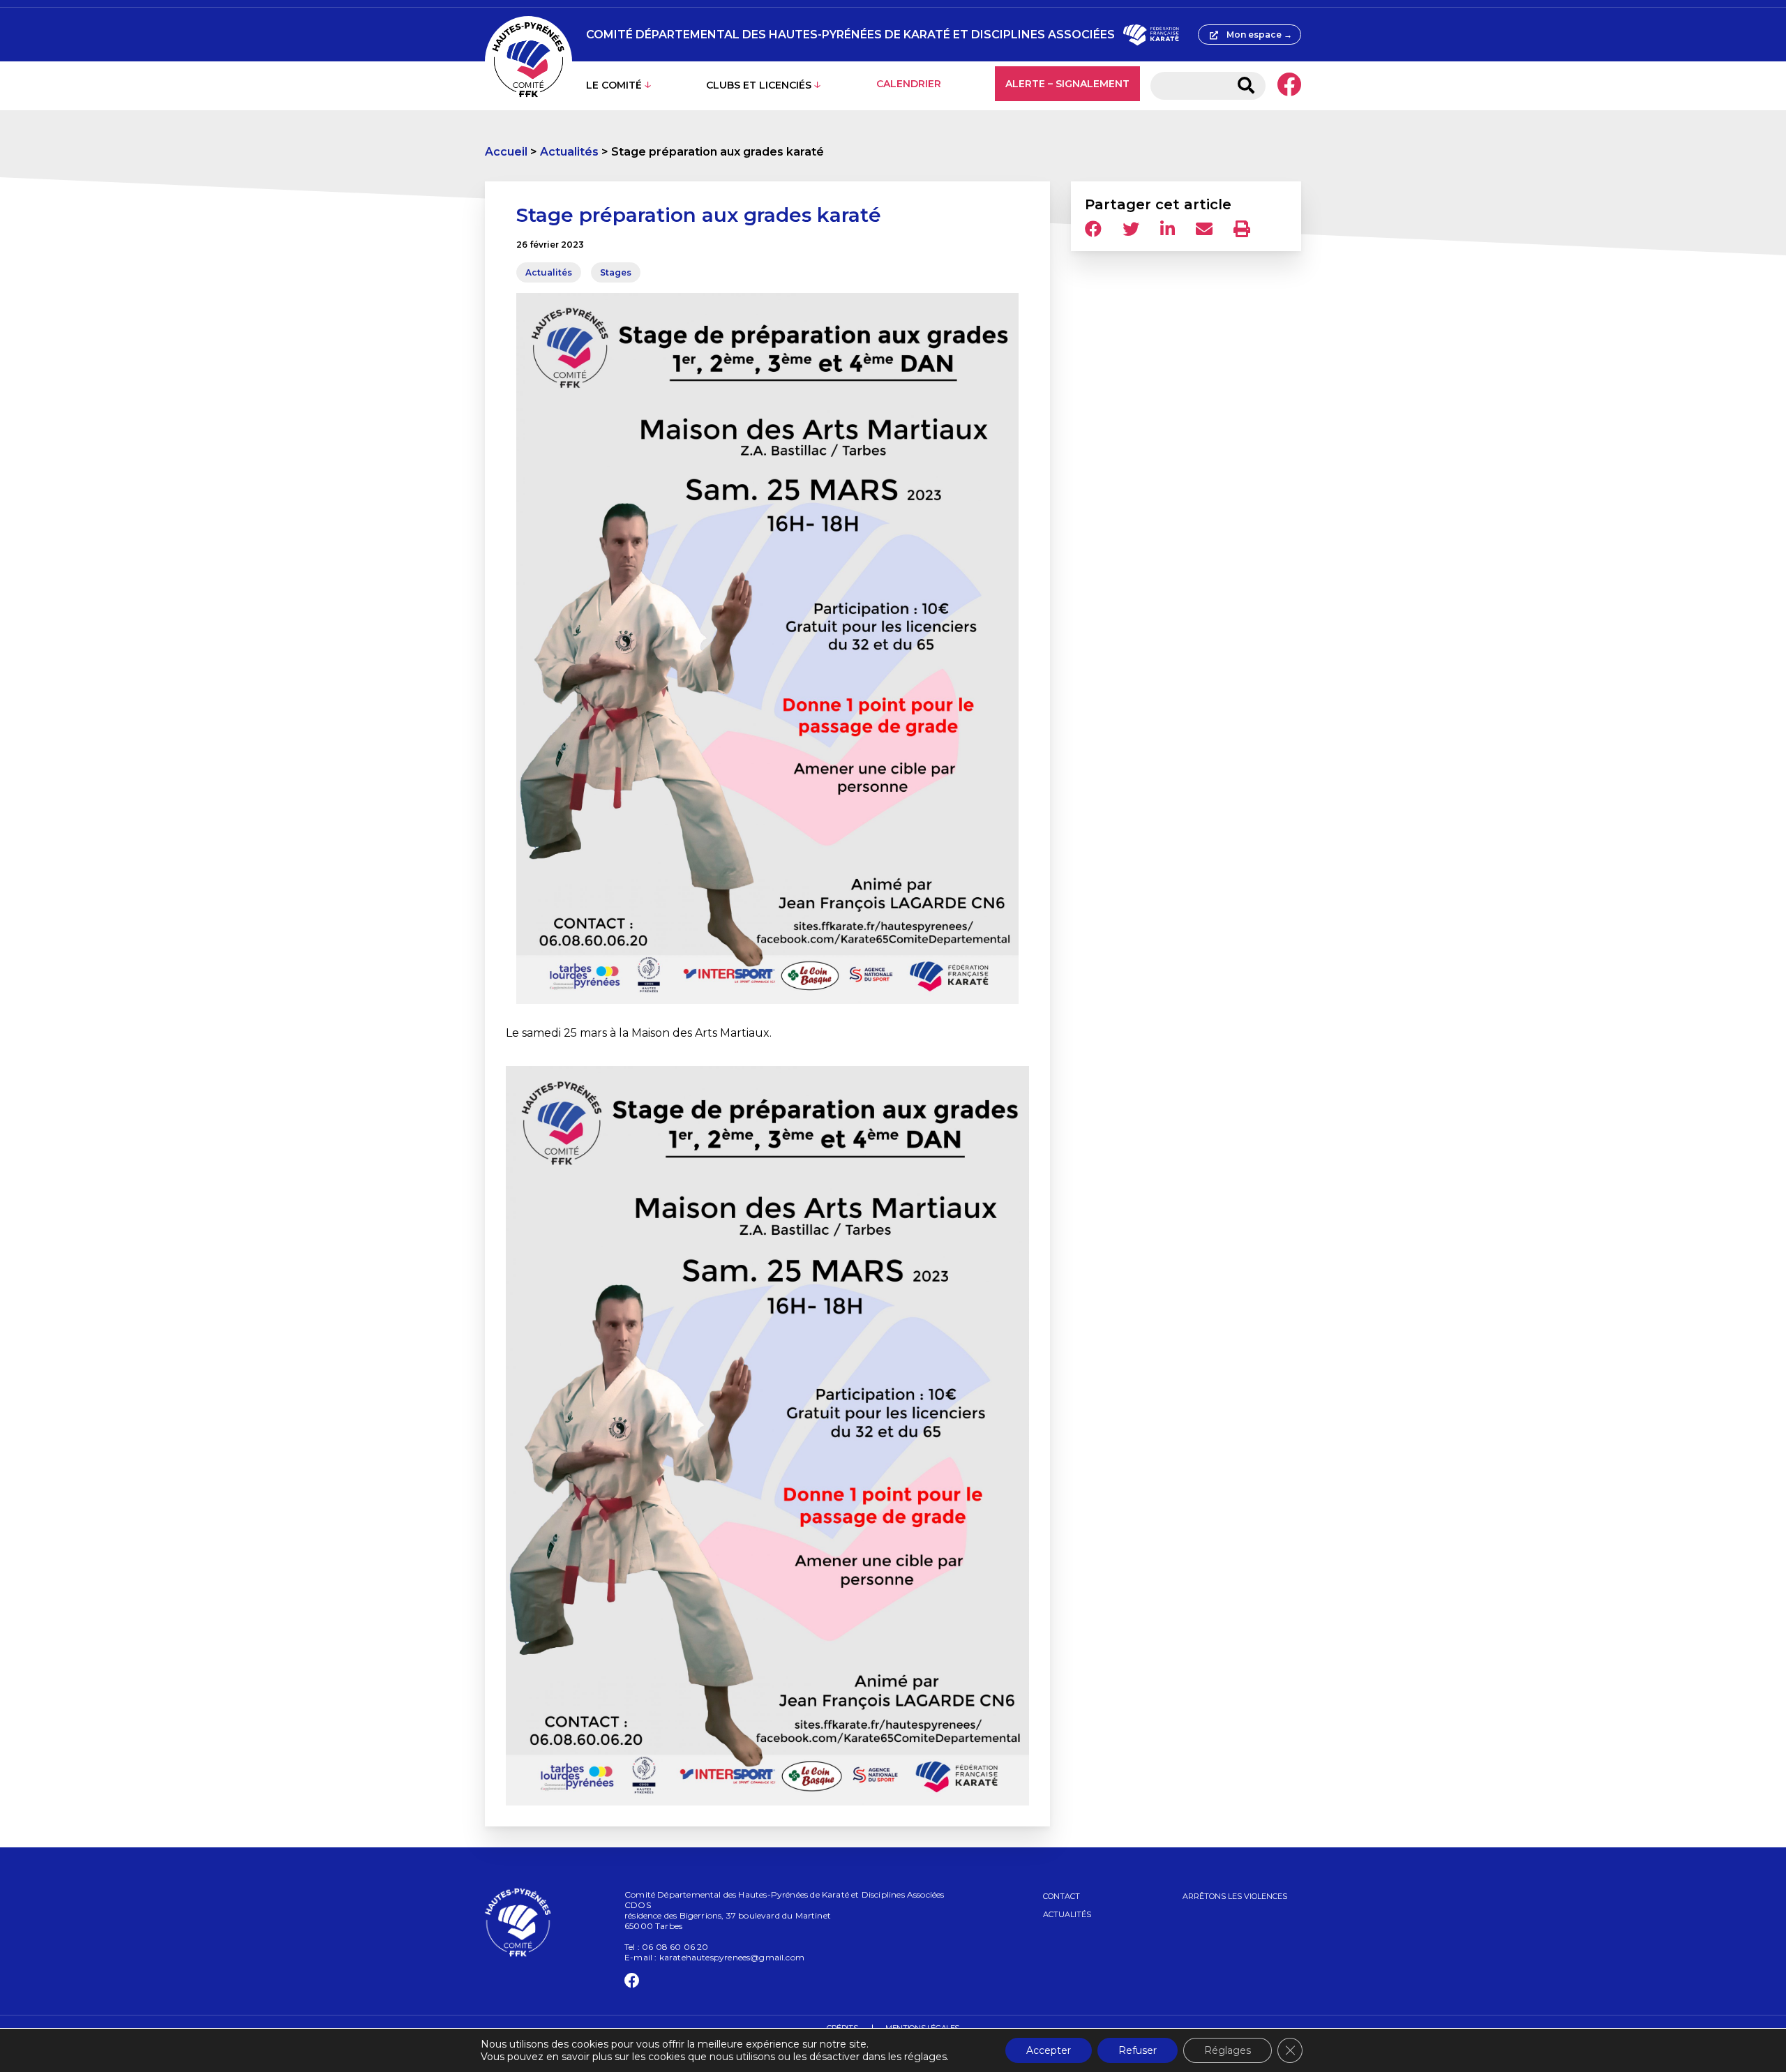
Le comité (614, 85)
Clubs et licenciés (759, 85)
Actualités (569, 152)
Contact (1061, 1896)
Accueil (506, 152)
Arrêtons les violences (1235, 1896)
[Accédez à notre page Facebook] (1289, 86)
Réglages (1228, 2050)
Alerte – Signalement (1067, 84)
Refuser (1138, 2050)
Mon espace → (1259, 35)
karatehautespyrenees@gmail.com (732, 1957)
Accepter (1049, 2050)
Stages (616, 272)
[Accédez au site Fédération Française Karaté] (1151, 35)
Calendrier (909, 84)
